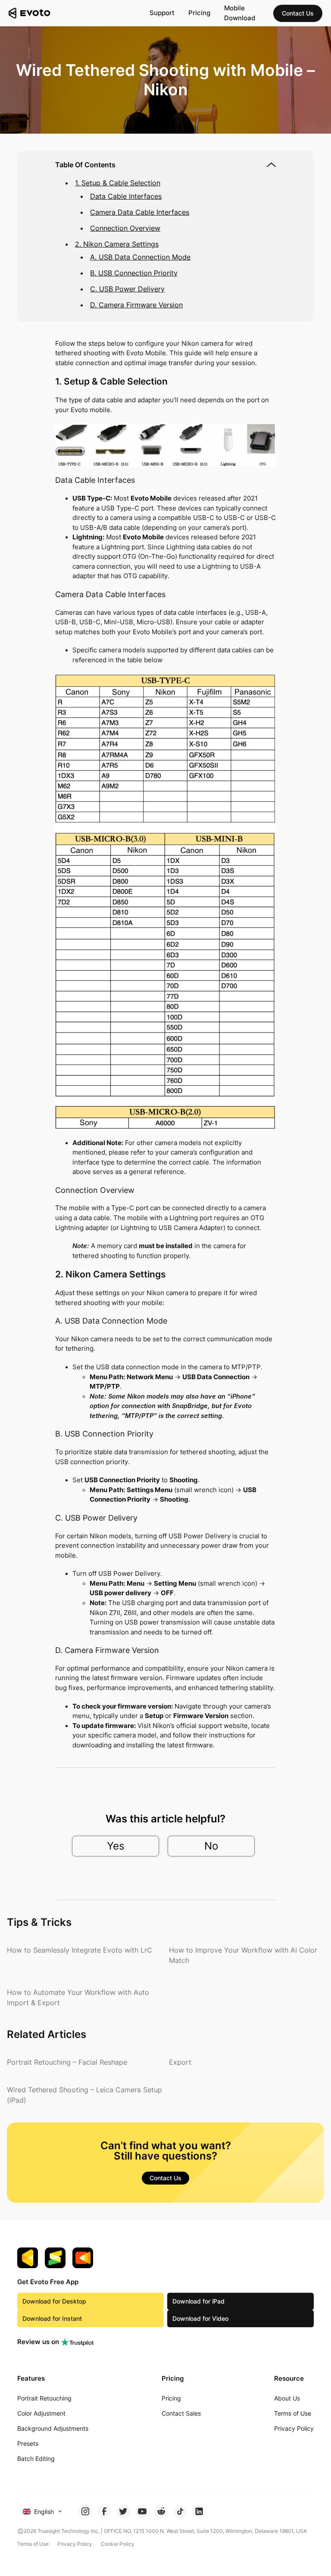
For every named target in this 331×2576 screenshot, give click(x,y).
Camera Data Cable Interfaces (140, 212)
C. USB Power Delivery (127, 289)
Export (180, 2062)
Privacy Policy (75, 2544)
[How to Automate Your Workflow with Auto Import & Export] (84, 1997)
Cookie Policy (118, 2544)
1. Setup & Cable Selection (118, 183)
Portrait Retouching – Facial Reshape (67, 2062)
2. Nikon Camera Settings (117, 244)
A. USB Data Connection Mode (140, 257)
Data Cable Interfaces (126, 196)
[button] (298, 13)
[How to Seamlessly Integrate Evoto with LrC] (80, 1950)
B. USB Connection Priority (134, 273)
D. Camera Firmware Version (136, 305)
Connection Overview (125, 228)
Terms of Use (33, 2544)
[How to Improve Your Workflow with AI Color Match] (247, 1955)
